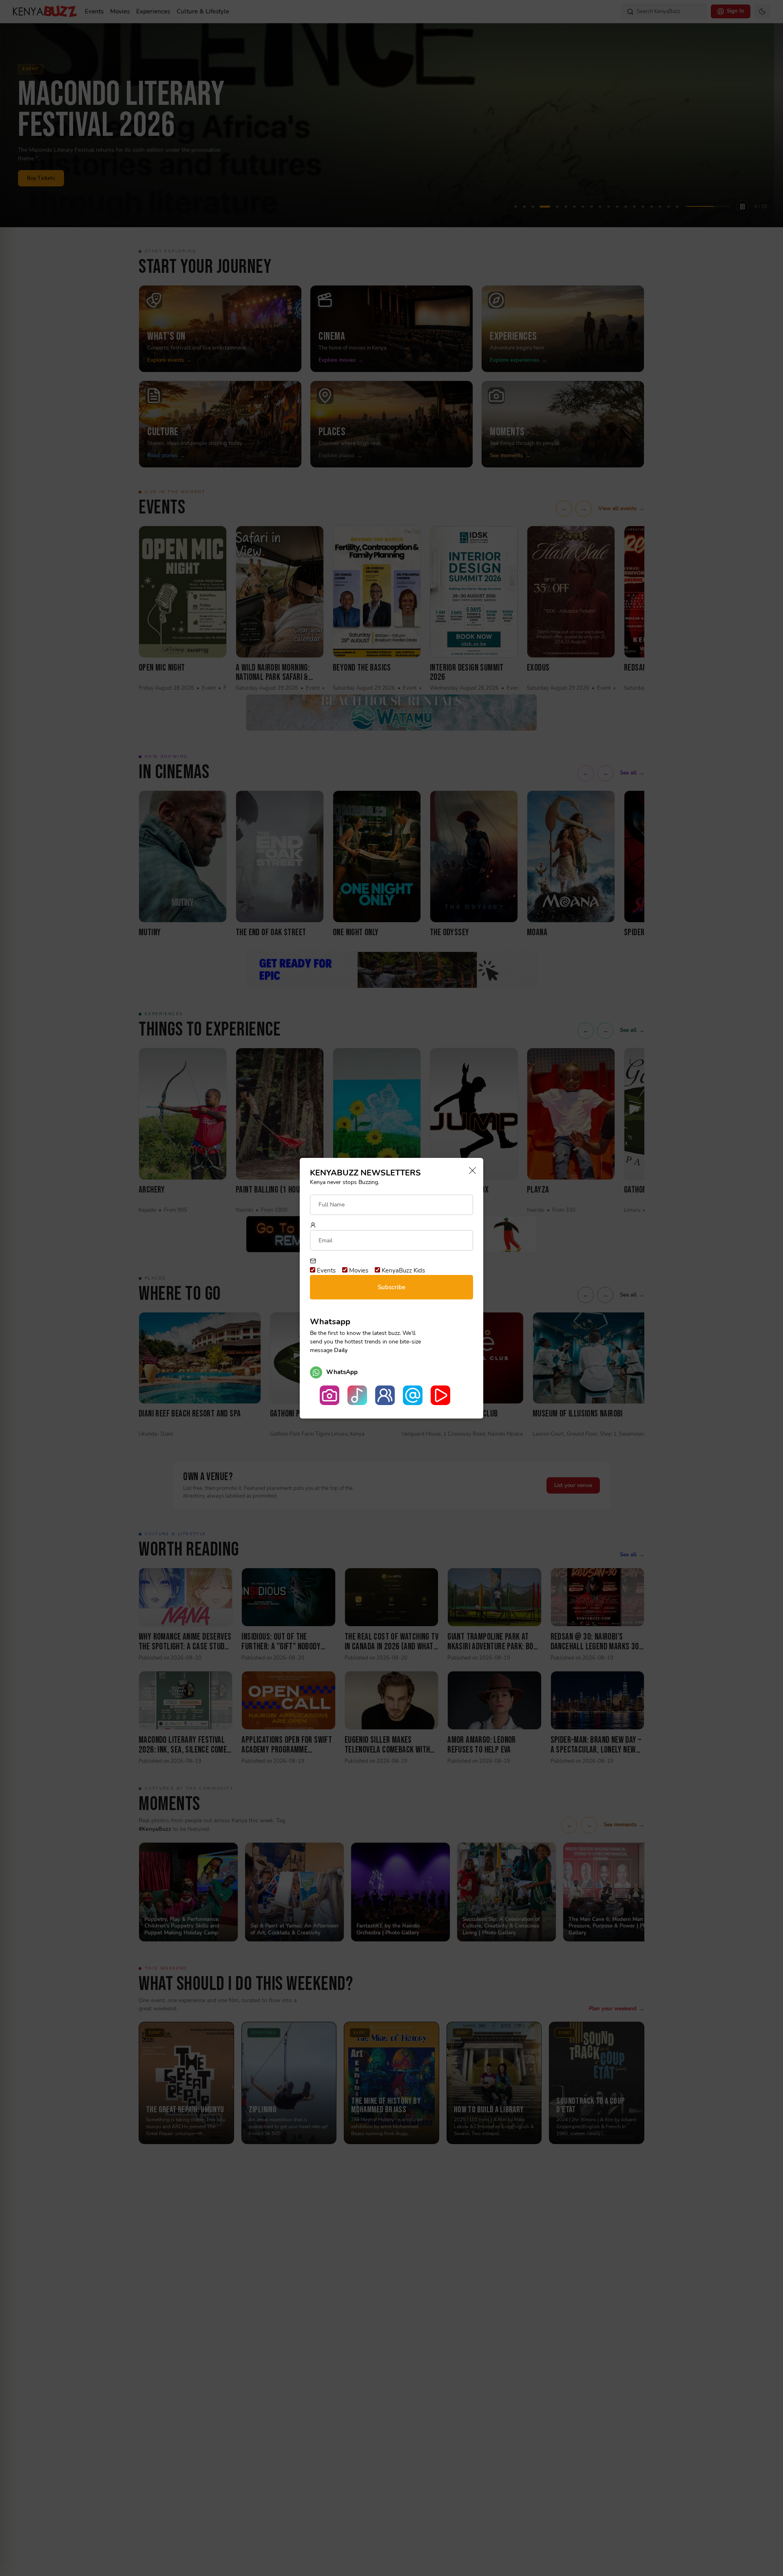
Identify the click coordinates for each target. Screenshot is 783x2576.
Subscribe (391, 1287)
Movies (358, 1270)
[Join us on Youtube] (440, 1395)
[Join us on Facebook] (385, 1395)
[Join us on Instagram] (330, 1395)
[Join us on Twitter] (413, 1395)
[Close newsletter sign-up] (470, 1171)
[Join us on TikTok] (357, 1395)
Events (325, 1270)
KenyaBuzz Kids (403, 1270)
